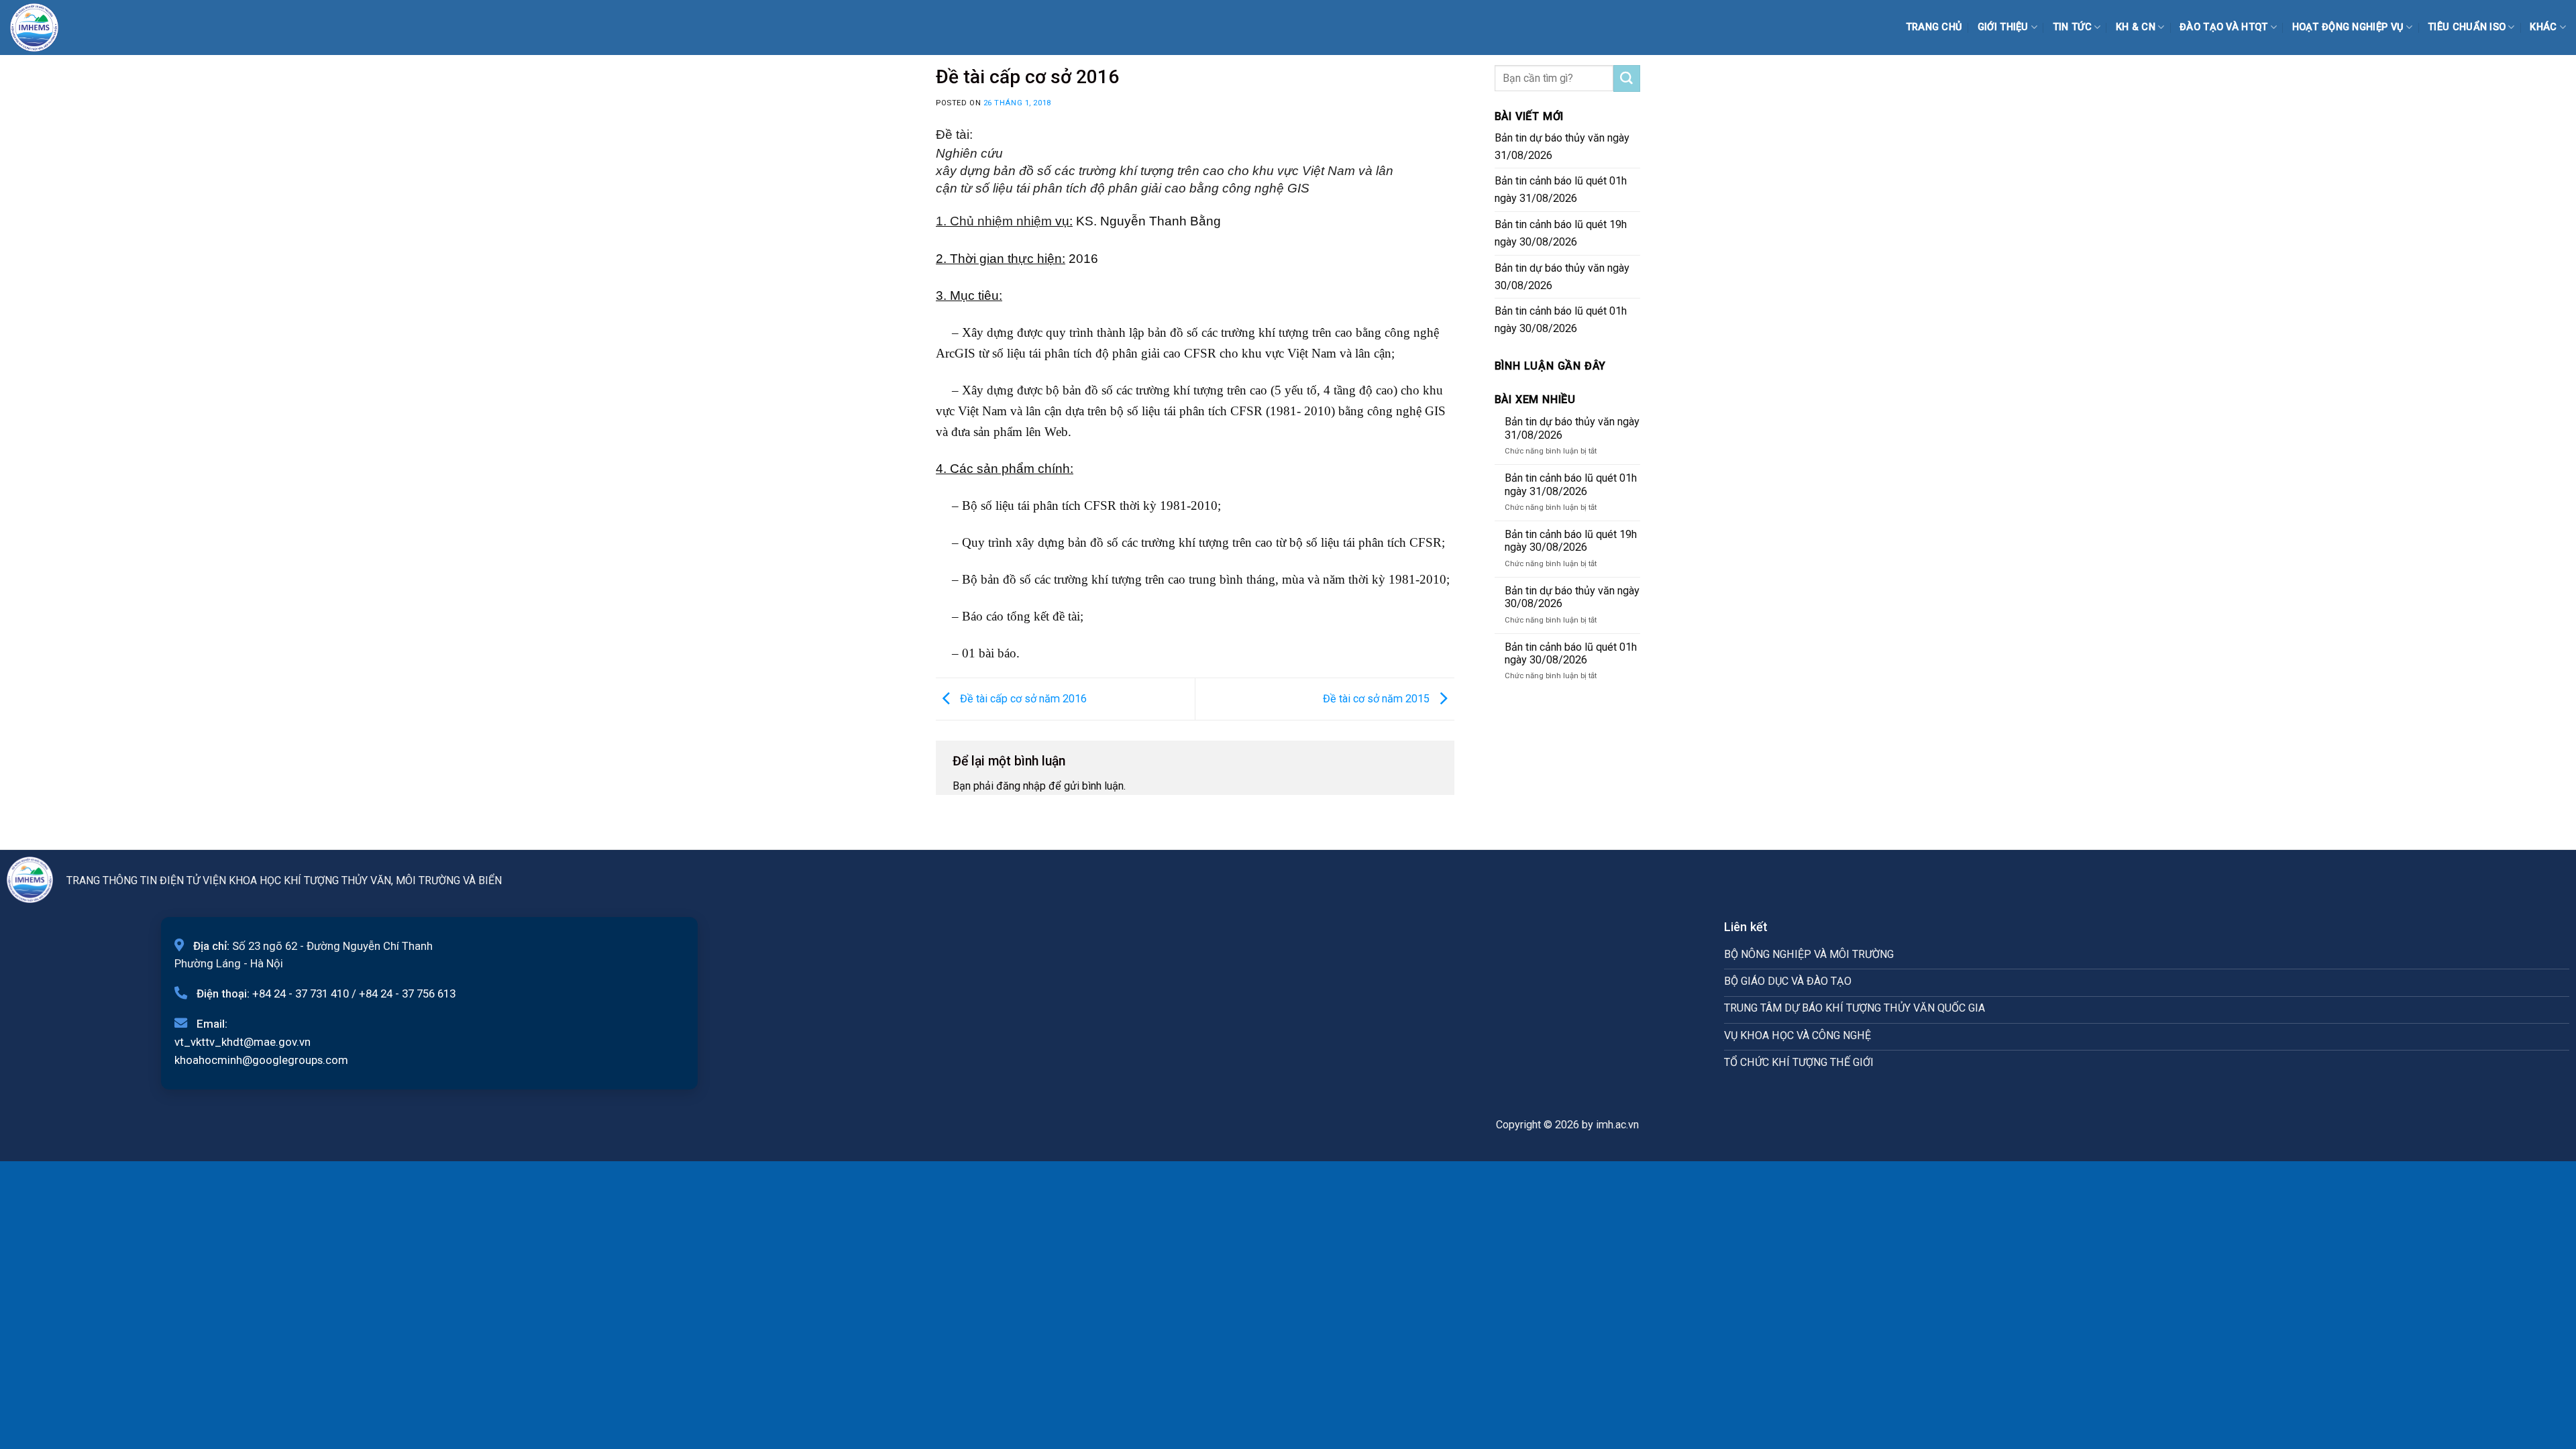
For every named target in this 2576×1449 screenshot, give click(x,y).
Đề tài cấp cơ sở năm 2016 (1022, 698)
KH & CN (2136, 27)
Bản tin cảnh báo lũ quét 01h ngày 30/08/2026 (1561, 320)
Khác (2543, 27)
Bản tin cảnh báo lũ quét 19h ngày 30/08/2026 (1561, 233)
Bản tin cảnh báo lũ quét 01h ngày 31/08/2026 (1561, 190)
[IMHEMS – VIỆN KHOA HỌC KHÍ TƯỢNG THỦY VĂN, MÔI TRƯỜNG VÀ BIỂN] (44, 28)
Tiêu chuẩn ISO (2467, 27)
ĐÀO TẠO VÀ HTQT (2223, 27)
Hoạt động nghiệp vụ (2348, 27)
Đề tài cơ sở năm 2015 (1378, 698)
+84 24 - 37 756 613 (407, 994)
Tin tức (2072, 27)
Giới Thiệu (2003, 27)
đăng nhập (1021, 786)
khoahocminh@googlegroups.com (261, 1060)
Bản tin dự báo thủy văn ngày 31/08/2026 (1562, 147)
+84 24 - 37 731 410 (301, 994)
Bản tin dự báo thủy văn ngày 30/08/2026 (1562, 277)
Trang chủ (1934, 27)
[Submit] (1627, 78)
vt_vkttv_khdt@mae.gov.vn (243, 1042)
